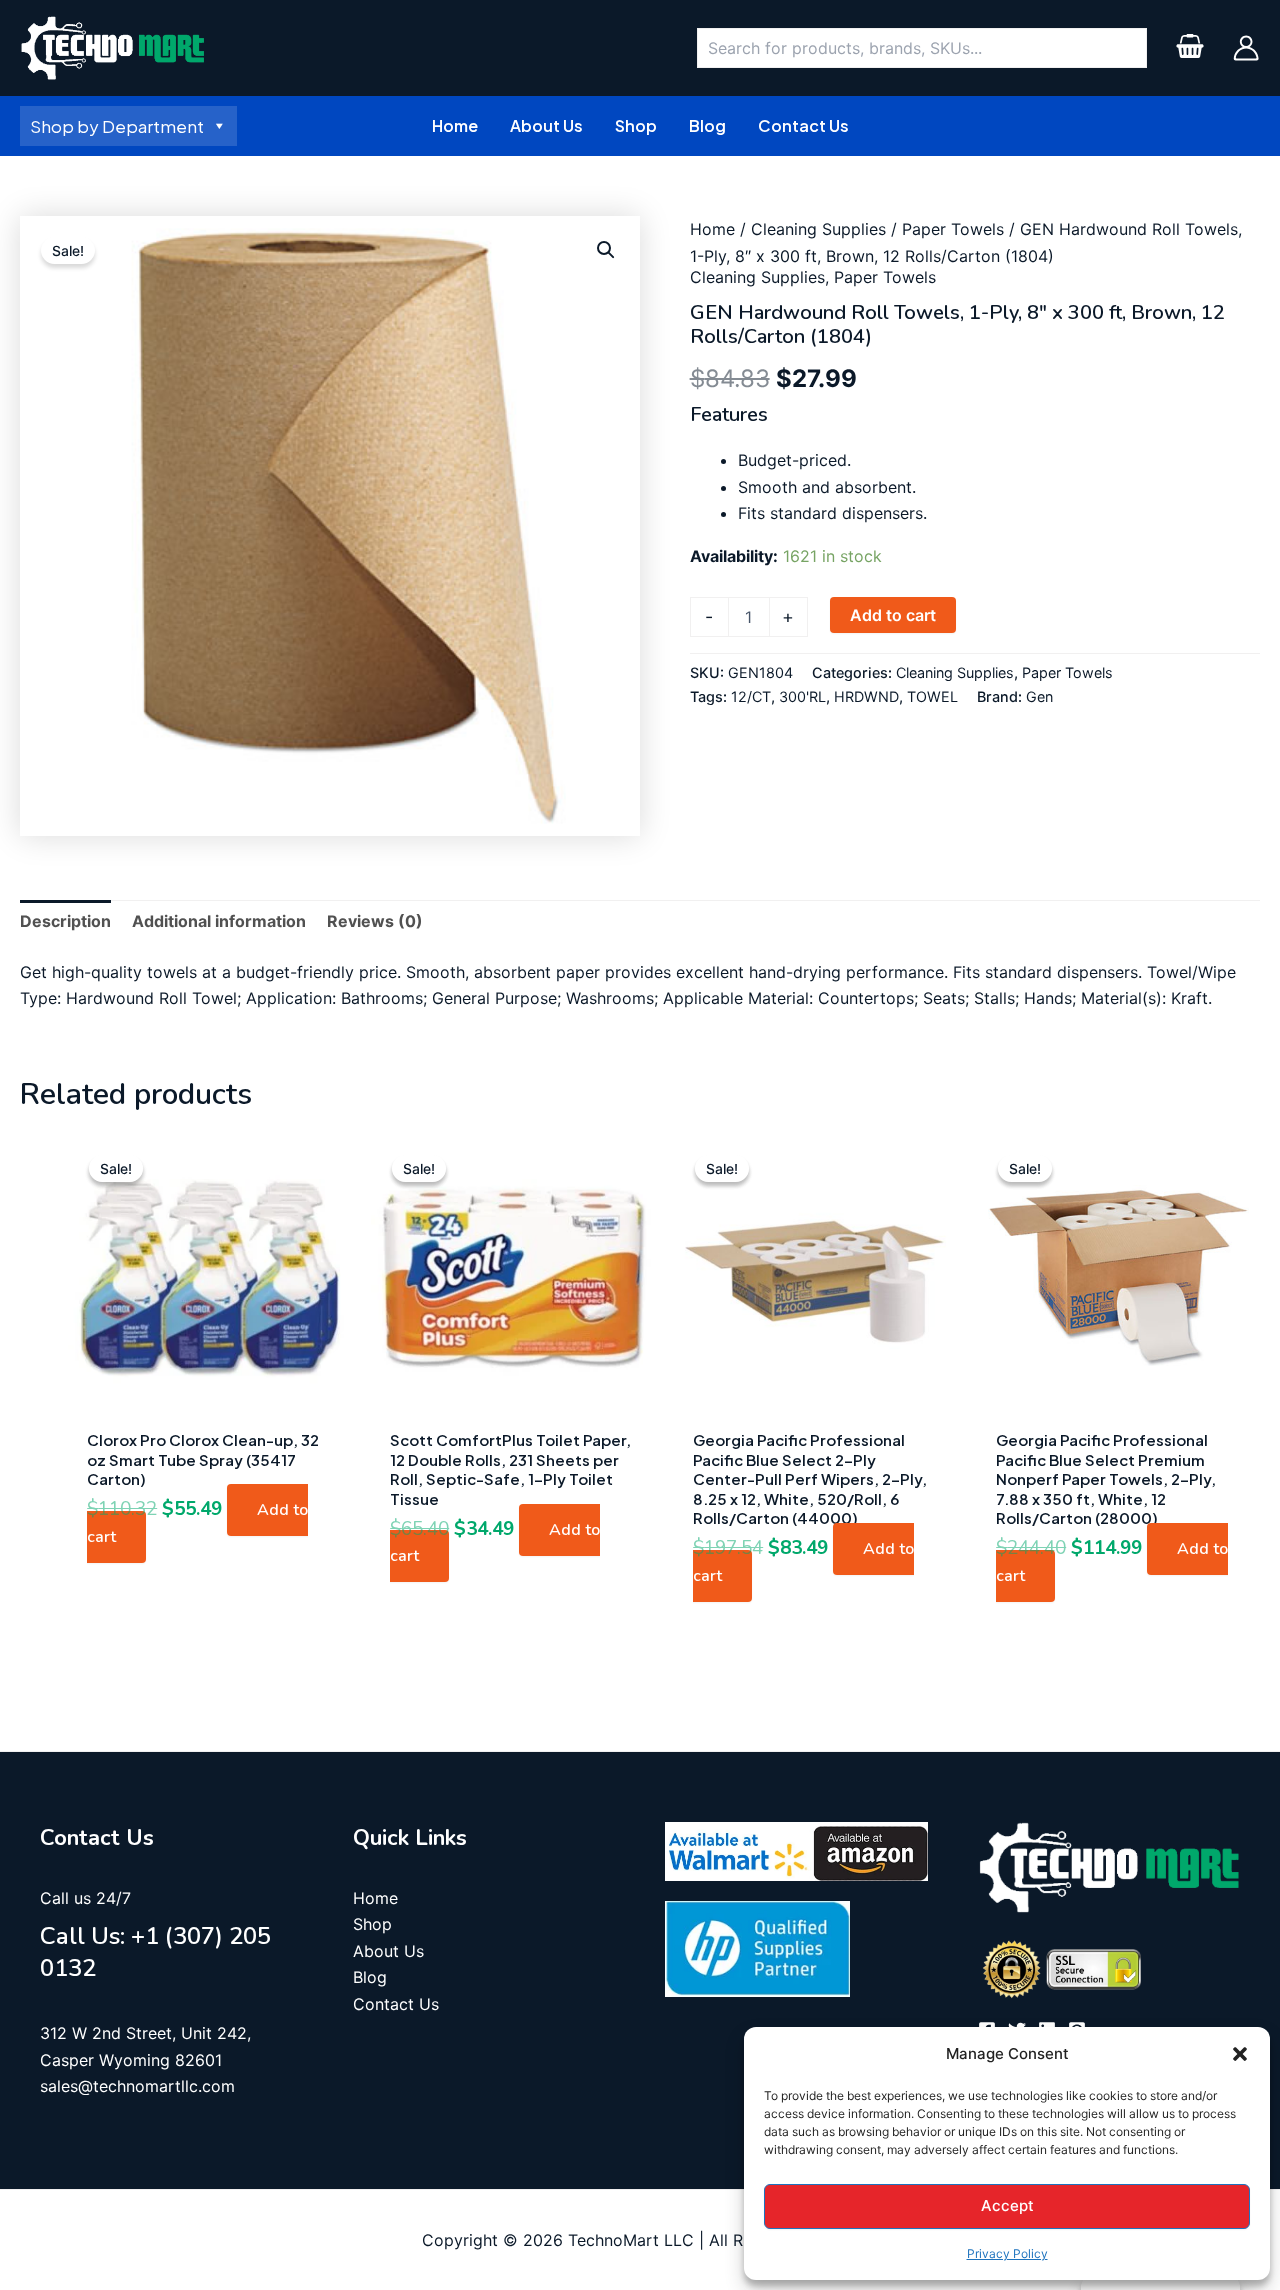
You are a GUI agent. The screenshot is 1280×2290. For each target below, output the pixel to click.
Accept (1007, 2205)
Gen (1039, 696)
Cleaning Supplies (818, 229)
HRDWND (866, 696)
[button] (1240, 2054)
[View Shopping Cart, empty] (1189, 48)
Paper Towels (953, 229)
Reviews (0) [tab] (375, 921)
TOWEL (932, 696)
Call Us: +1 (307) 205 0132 (155, 1951)
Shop (372, 1924)
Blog (370, 1977)
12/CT (751, 696)
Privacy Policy (1007, 2253)
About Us (388, 1951)
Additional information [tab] (219, 921)
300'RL (802, 696)
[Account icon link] (1246, 48)
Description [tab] (65, 921)
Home (712, 229)
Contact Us (396, 2004)
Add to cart (893, 615)
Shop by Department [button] (117, 126)
